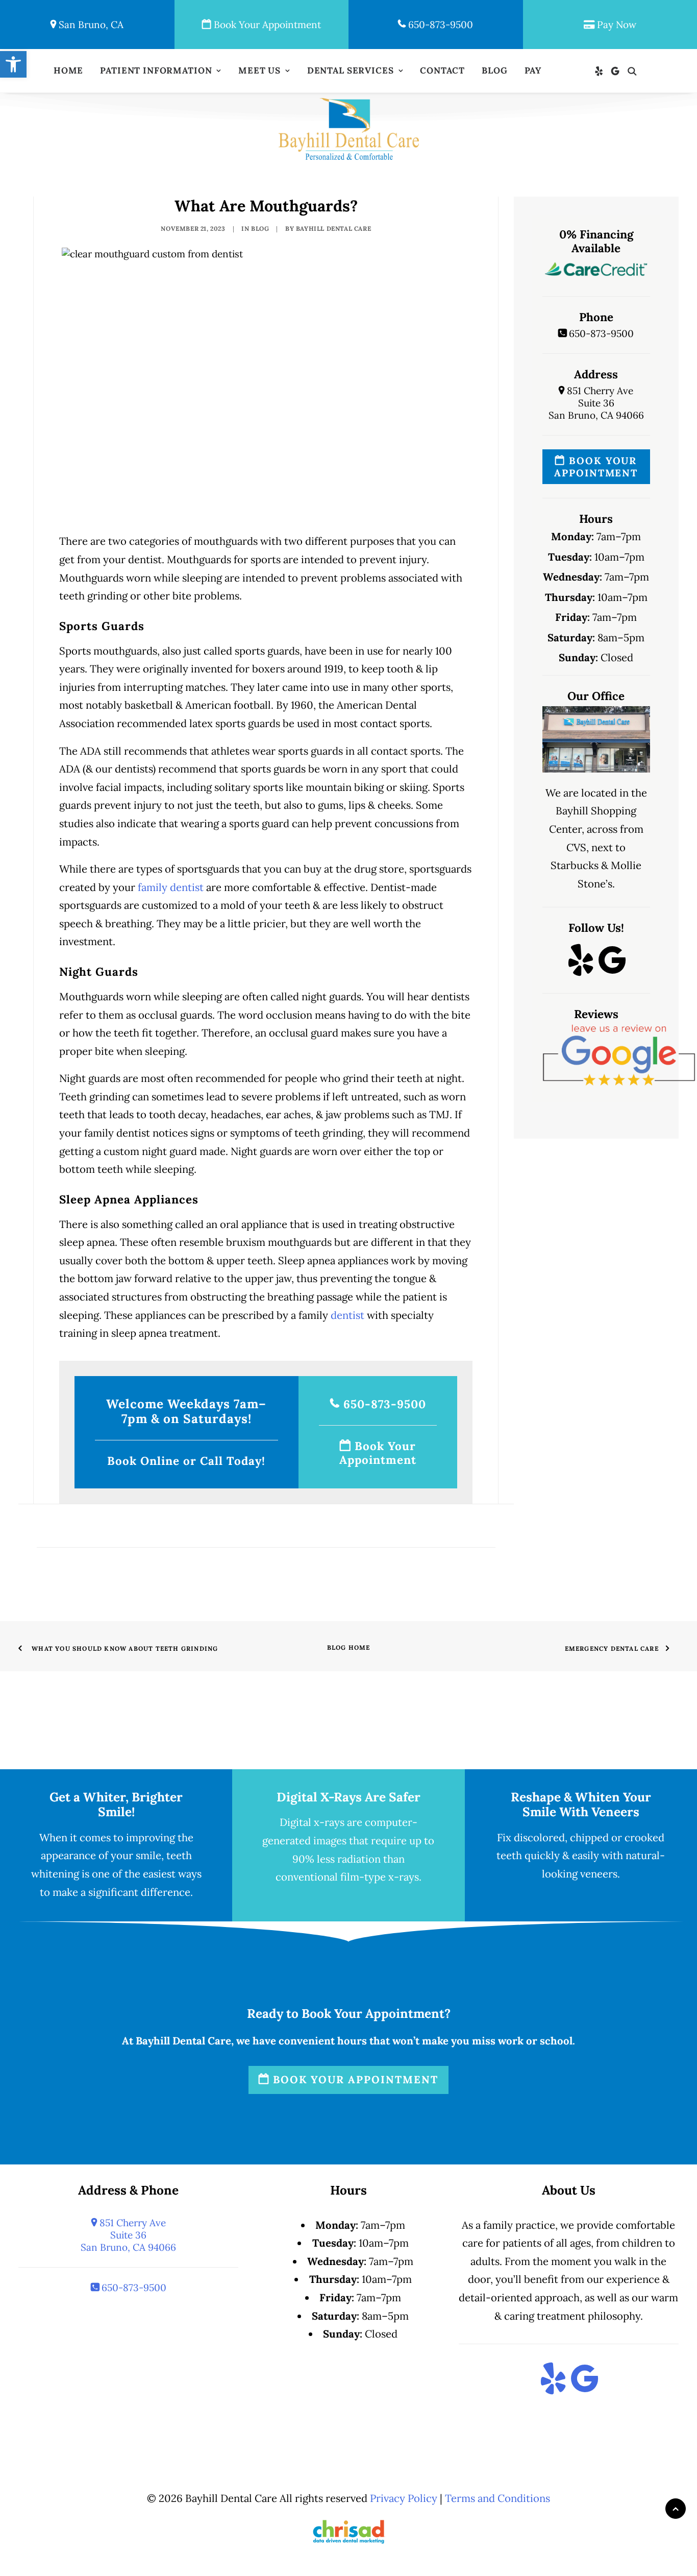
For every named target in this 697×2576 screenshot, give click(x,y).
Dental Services (351, 70)
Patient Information (156, 70)
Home (68, 70)
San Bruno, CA (90, 25)
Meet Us (259, 70)
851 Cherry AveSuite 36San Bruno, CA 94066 (596, 403)
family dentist (171, 887)
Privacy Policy (404, 2498)
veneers (599, 1874)
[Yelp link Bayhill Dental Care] (581, 970)
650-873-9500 (439, 25)
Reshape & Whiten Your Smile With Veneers (581, 1804)
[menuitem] (68, 71)
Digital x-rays (312, 1822)
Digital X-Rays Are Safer (348, 1797)
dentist (347, 1315)
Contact (442, 70)
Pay (533, 70)
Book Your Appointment (266, 25)
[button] (601, 71)
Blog (494, 70)
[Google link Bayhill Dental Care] (612, 970)
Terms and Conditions (497, 2498)
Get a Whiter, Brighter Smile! (116, 1804)
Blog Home (349, 1647)
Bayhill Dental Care (333, 228)
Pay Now (615, 25)
